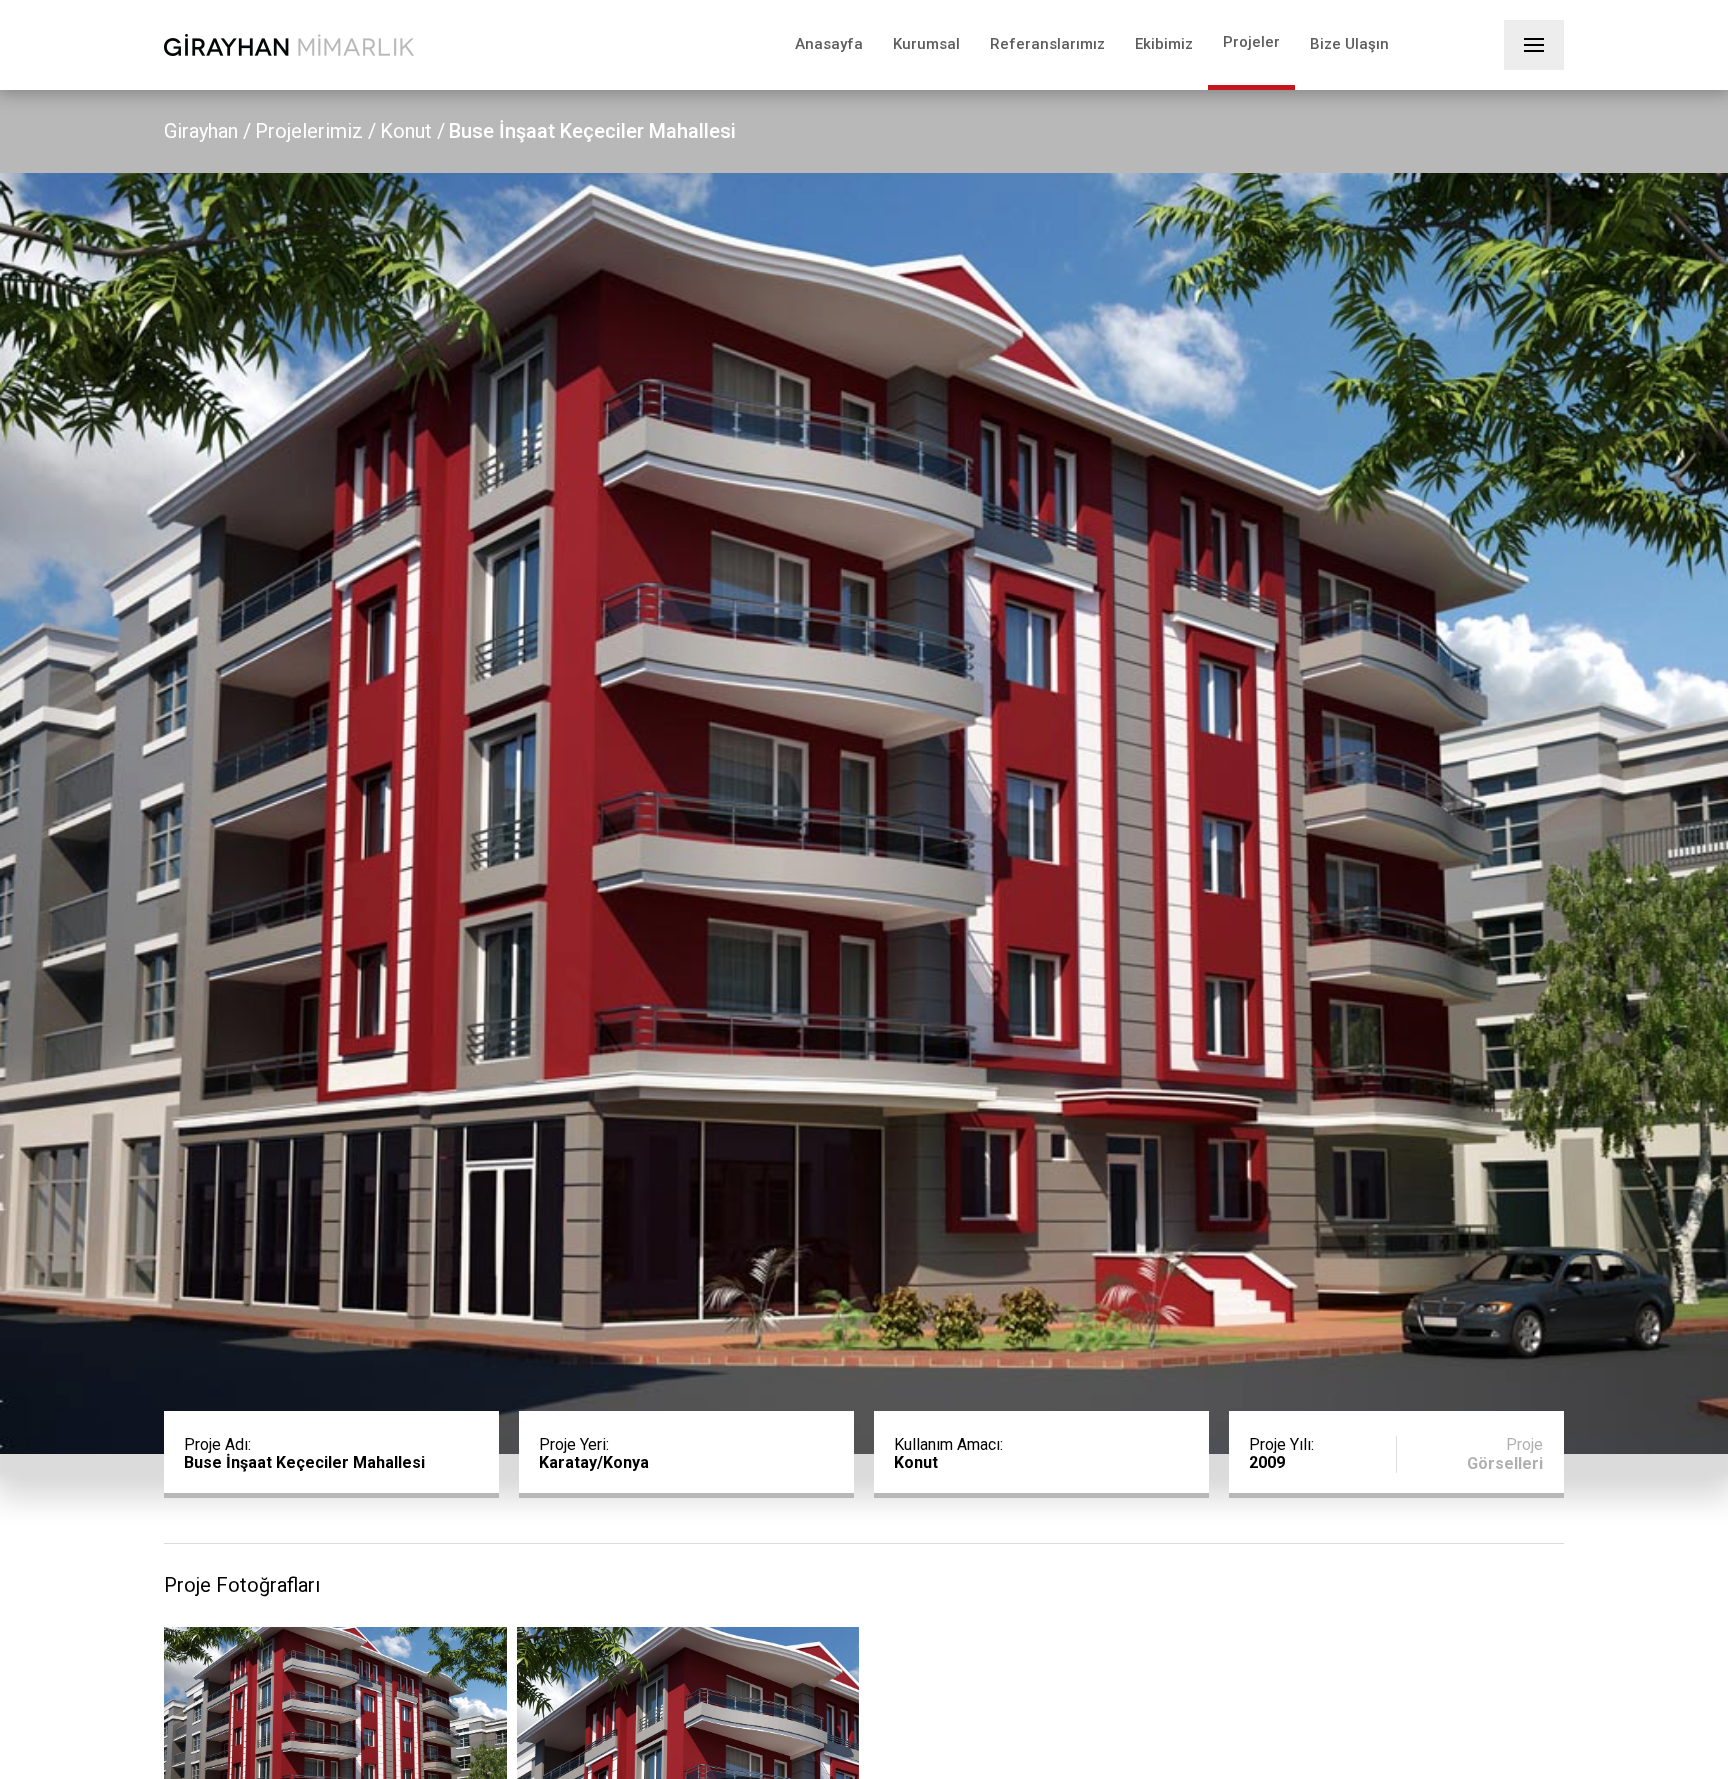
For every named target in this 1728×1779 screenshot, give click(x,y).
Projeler (1251, 42)
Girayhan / (207, 131)
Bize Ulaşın (1349, 44)
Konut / (412, 131)
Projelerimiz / (315, 131)
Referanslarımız (1047, 44)
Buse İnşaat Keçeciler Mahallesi (592, 131)
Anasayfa (829, 44)
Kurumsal (926, 44)
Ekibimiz (1164, 44)
